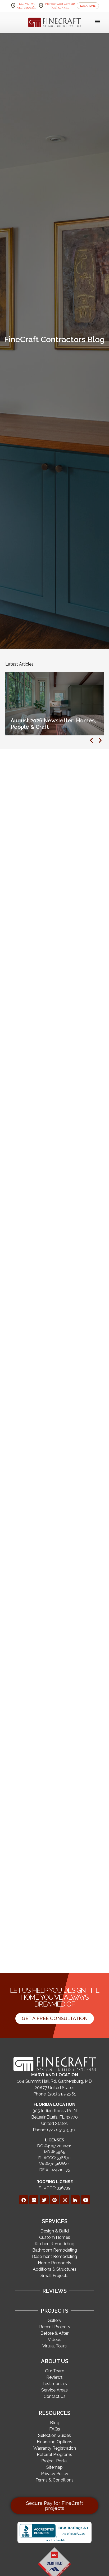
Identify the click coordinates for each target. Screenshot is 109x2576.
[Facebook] (24, 2200)
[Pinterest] (54, 2200)
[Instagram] (65, 2200)
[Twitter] (44, 2200)
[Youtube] (85, 2200)
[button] (97, 22)
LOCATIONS (88, 6)
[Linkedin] (34, 2200)
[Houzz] (75, 2200)
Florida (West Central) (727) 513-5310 (60, 6)
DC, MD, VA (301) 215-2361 (27, 6)
